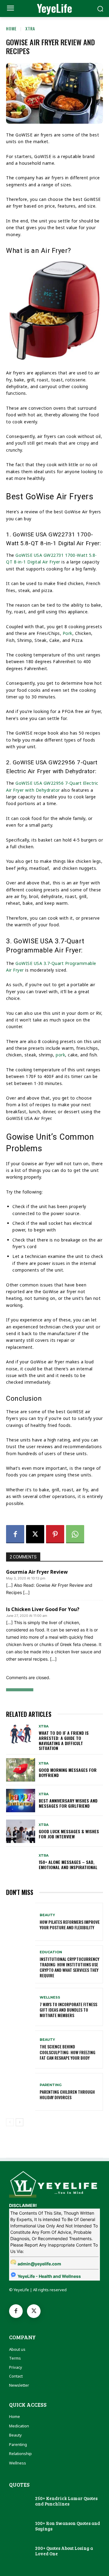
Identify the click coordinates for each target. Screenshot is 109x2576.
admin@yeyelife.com (39, 2264)
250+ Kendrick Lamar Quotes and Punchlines (66, 2501)
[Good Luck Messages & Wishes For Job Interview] (21, 1831)
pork (60, 1055)
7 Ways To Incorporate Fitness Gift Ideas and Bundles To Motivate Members (68, 2010)
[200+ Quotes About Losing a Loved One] (19, 2551)
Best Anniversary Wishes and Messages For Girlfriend (68, 1803)
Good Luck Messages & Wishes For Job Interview (69, 1834)
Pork (68, 633)
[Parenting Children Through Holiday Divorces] (21, 2092)
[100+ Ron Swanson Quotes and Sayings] (19, 2526)
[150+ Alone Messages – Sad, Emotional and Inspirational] (21, 1862)
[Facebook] (15, 1534)
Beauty (47, 1915)
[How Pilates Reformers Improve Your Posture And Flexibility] (21, 1922)
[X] (35, 1534)
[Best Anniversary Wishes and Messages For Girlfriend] (21, 1801)
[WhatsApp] (75, 1534)
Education (51, 1952)
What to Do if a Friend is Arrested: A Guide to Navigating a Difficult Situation (64, 1740)
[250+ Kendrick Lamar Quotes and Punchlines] (19, 2501)
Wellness (50, 1997)
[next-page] (20, 2122)
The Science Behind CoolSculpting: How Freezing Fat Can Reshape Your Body (68, 2052)
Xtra (30, 28)
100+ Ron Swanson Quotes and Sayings (68, 2526)
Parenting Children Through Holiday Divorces (67, 2094)
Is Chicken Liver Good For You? (43, 1609)
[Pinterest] (55, 1534)
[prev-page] (10, 2122)
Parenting (51, 2085)
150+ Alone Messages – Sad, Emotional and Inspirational (68, 1865)
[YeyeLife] (54, 2183)
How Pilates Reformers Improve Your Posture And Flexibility (70, 1925)
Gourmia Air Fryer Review (37, 1572)
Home (11, 28)
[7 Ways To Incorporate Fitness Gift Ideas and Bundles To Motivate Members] (21, 2007)
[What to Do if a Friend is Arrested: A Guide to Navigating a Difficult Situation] (21, 1736)
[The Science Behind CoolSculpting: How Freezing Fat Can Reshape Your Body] (21, 2049)
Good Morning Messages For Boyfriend (68, 1772)
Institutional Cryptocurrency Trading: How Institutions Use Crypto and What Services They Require (69, 1967)
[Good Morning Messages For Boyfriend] (21, 1770)
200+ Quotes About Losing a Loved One (64, 2551)
